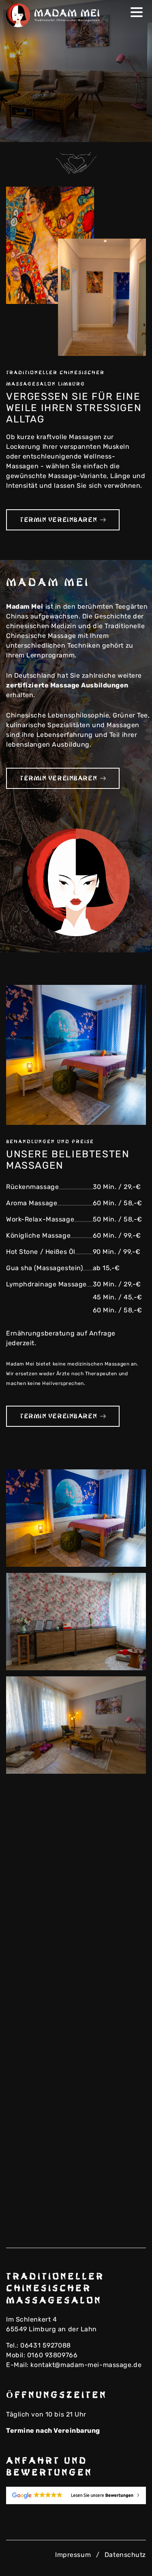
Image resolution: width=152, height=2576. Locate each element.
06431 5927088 (45, 2345)
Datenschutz (125, 2555)
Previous (121, 131)
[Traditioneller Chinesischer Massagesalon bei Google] (76, 2495)
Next (134, 131)
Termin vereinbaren (58, 520)
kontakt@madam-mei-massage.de (86, 2365)
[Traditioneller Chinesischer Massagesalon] (55, 15)
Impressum (73, 2555)
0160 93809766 (52, 2355)
